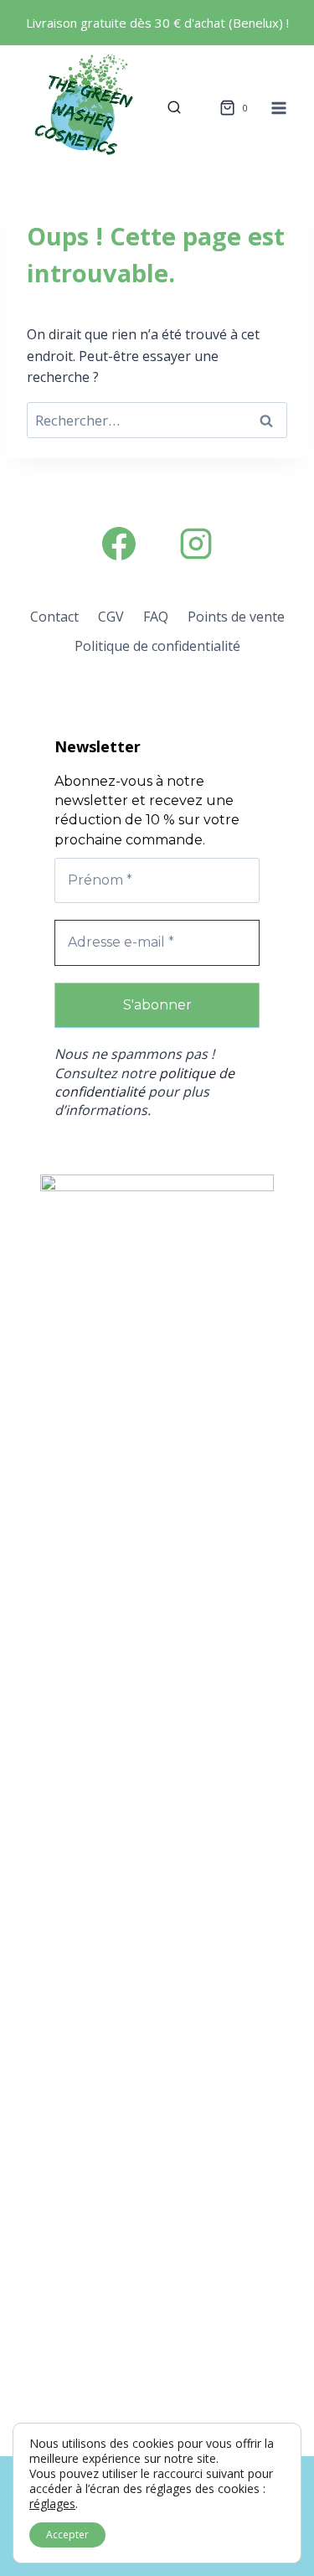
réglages (52, 2504)
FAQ (156, 617)
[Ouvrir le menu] (278, 108)
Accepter (67, 2535)
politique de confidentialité (144, 1082)
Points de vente (236, 617)
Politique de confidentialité (157, 646)
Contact (54, 617)
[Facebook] (119, 544)
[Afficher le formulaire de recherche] (174, 108)
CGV (111, 617)
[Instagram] (196, 544)
